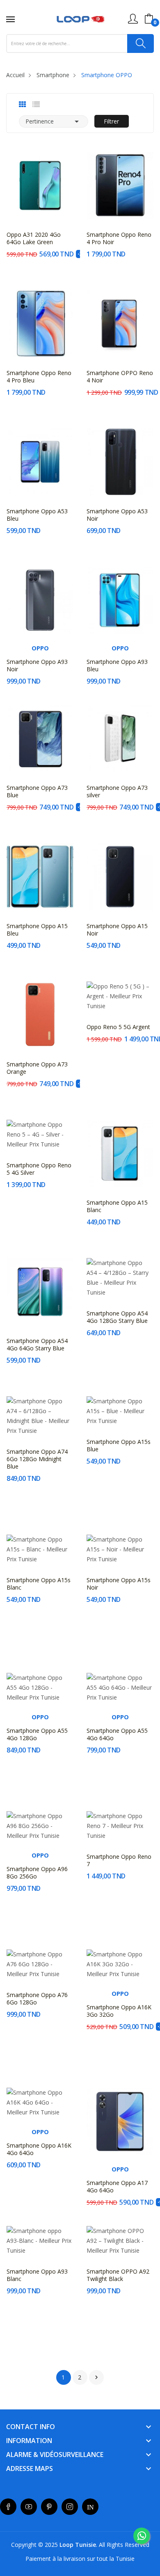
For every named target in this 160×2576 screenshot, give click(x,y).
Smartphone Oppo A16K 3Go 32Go (119, 2011)
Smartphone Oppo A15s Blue (119, 1446)
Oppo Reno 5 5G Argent (118, 1027)
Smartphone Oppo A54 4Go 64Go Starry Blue (37, 1345)
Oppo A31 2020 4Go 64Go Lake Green (34, 238)
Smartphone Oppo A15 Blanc (117, 1206)
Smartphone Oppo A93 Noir (37, 666)
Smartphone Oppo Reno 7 (119, 1860)
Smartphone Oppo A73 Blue (37, 792)
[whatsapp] (142, 2536)
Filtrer (111, 121)
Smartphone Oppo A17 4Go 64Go (117, 2187)
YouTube (29, 2507)
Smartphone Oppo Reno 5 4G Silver (39, 1169)
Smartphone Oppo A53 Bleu (37, 515)
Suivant (96, 2377)
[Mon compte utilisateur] (133, 19)
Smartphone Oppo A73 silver (117, 792)
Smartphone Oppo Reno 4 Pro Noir (119, 238)
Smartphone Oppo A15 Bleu (37, 930)
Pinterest (49, 2507)
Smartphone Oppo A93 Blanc (37, 2275)
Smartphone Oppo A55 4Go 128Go (37, 1734)
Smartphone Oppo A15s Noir (119, 1584)
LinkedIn (90, 2507)
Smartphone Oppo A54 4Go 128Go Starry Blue (117, 1317)
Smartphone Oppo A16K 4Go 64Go (39, 2149)
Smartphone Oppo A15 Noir (117, 930)
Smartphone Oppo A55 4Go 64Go (117, 1734)
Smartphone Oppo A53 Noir (117, 515)
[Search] (141, 43)
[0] (149, 19)
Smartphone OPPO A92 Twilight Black (118, 2275)
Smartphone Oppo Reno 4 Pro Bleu (39, 377)
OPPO (40, 648)
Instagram (70, 2507)
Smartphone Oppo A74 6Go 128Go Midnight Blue (37, 1459)
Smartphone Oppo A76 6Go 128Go (37, 1999)
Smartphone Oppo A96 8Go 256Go (37, 1873)
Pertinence (54, 121)
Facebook (8, 2507)
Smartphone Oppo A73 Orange (37, 1068)
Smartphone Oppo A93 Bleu (117, 666)
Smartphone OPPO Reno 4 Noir (120, 377)
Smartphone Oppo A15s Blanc (39, 1584)
